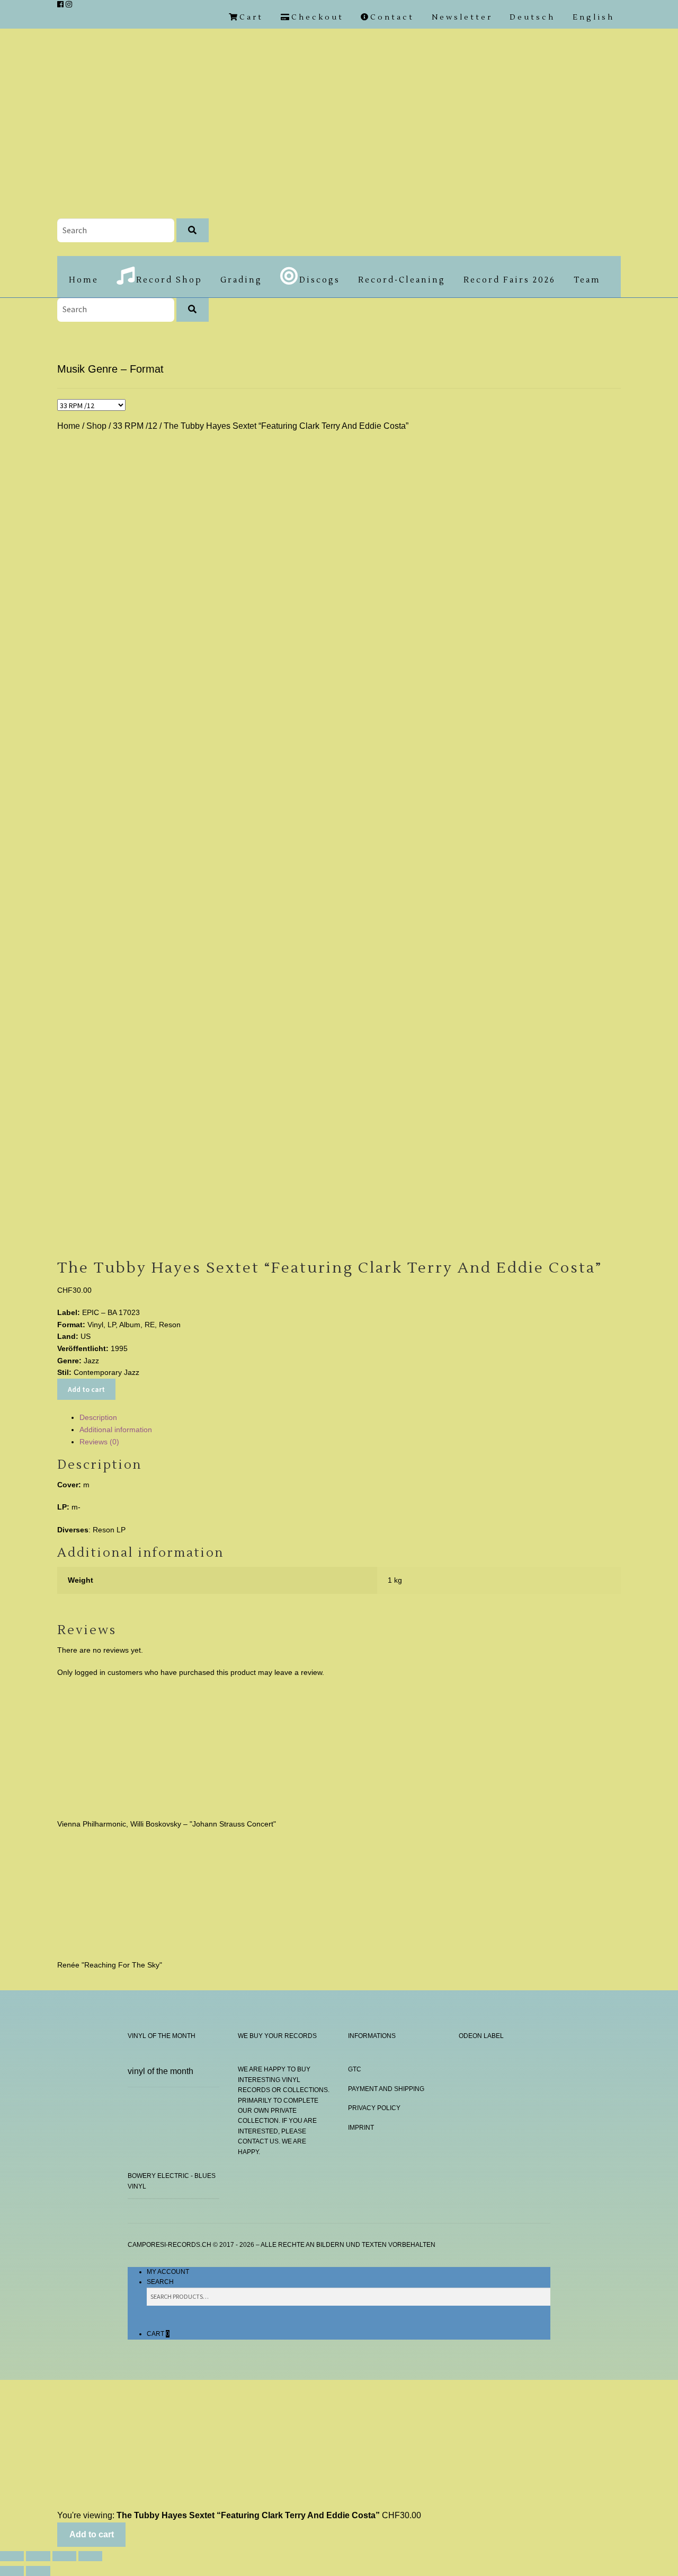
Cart (158, 2334)
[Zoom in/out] (12, 2556)
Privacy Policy (374, 2108)
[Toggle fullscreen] (38, 2556)
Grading (241, 280)
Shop (96, 426)
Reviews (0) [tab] (99, 1442)
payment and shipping (386, 2089)
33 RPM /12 (135, 426)
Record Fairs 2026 (510, 280)
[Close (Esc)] (90, 2556)
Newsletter (462, 17)
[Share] (64, 2556)
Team (587, 280)
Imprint (361, 2128)
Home (84, 280)
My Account (168, 2272)
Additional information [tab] (116, 1430)
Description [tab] (98, 1417)
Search (160, 2282)
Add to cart (86, 1389)
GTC (355, 2069)
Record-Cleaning (402, 280)
